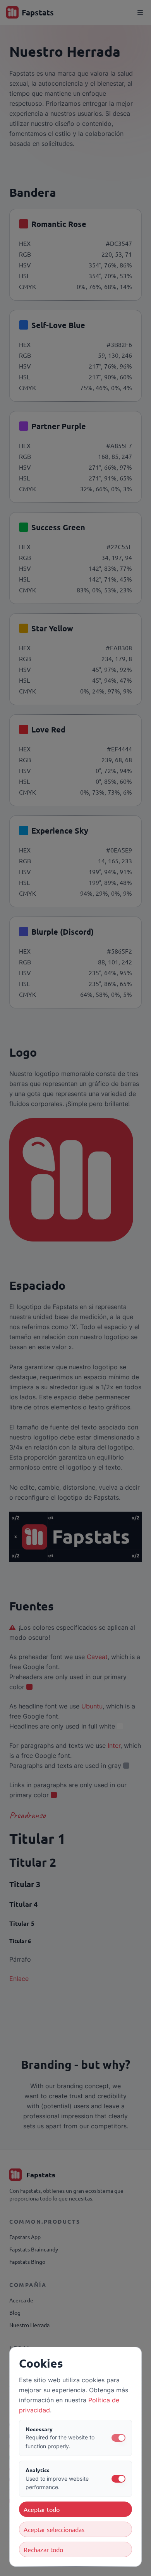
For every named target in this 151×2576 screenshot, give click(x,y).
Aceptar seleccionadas (54, 2529)
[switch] (118, 2438)
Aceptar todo (42, 2509)
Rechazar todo (43, 2549)
